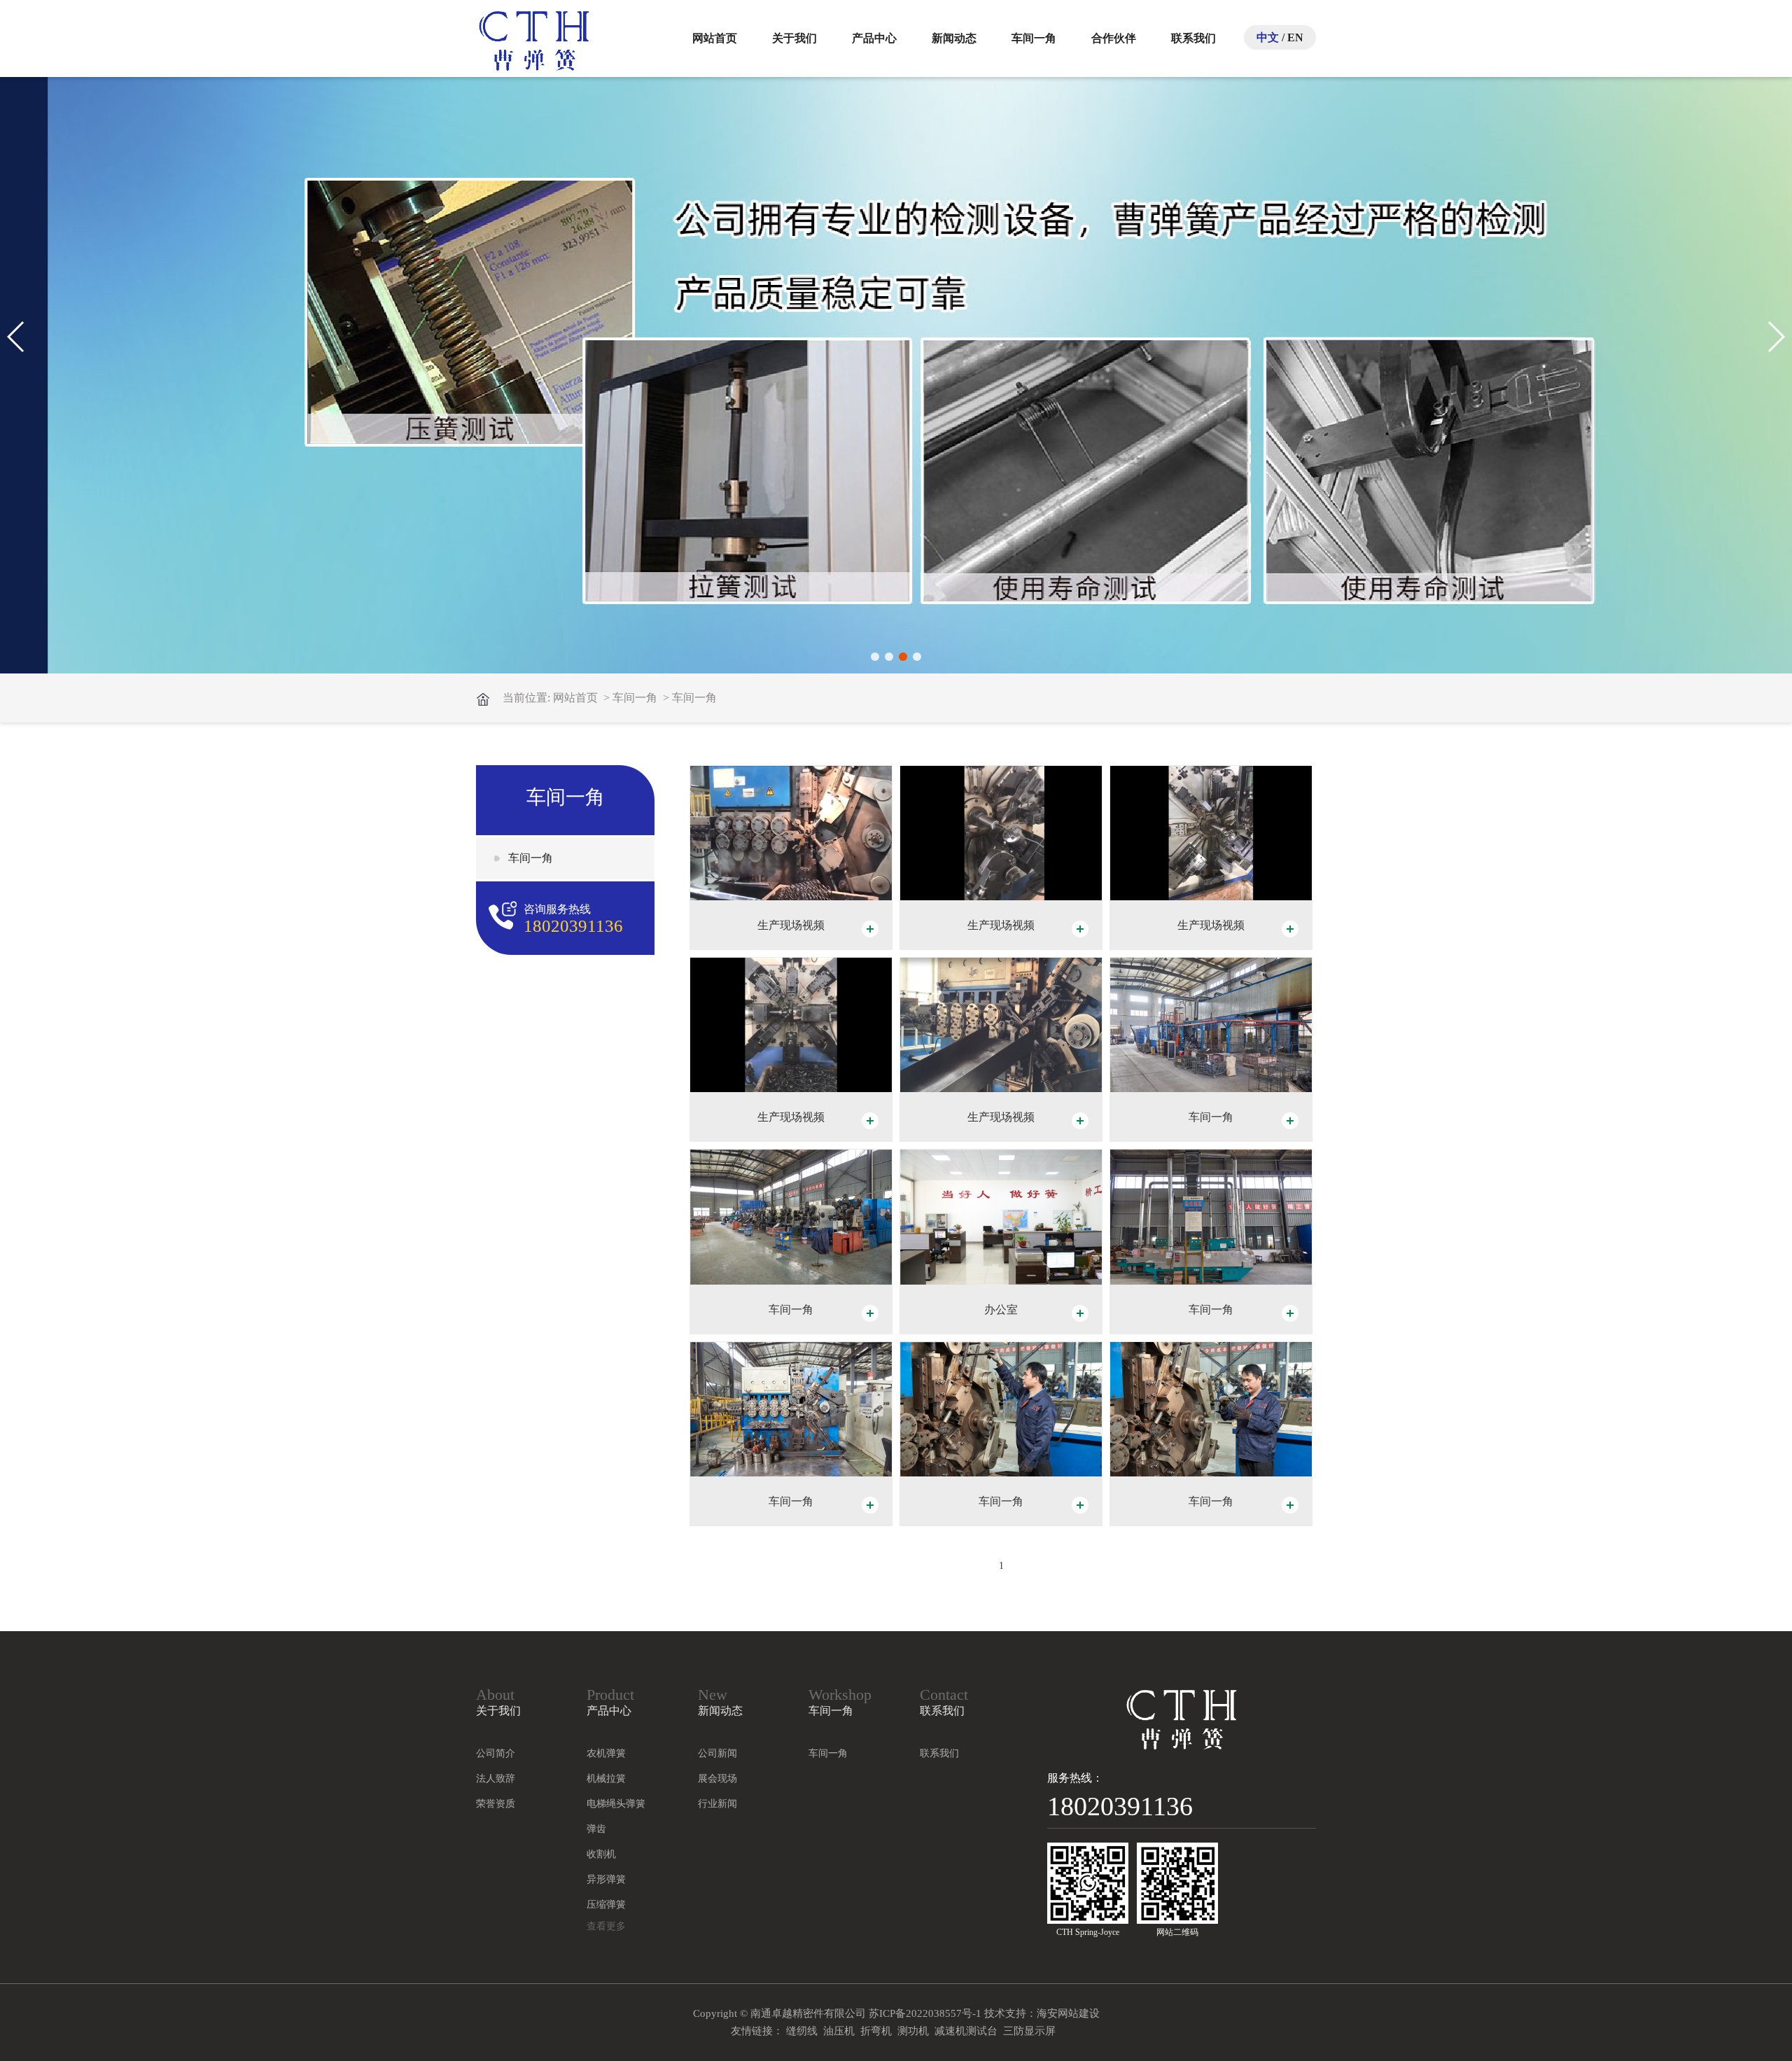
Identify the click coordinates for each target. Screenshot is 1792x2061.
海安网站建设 (1068, 2013)
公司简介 (496, 1753)
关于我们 (794, 38)
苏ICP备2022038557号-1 (925, 2013)
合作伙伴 (1114, 38)
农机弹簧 (606, 1753)
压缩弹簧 (606, 1905)
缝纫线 (802, 2031)
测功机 (913, 2031)
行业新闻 (717, 1804)
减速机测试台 (966, 2031)
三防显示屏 (1029, 2031)
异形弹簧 (606, 1879)
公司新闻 (717, 1753)
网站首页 (715, 38)
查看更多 (606, 1926)
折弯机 (876, 2031)
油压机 (839, 2031)
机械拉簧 (606, 1779)
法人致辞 (496, 1779)
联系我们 (1193, 38)
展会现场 (717, 1779)
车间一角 (1034, 38)
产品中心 (874, 38)
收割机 (601, 1854)
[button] (875, 657)
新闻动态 (954, 38)
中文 (1268, 37)
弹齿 (596, 1829)
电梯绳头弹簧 (616, 1804)
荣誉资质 (496, 1804)
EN (1295, 37)
